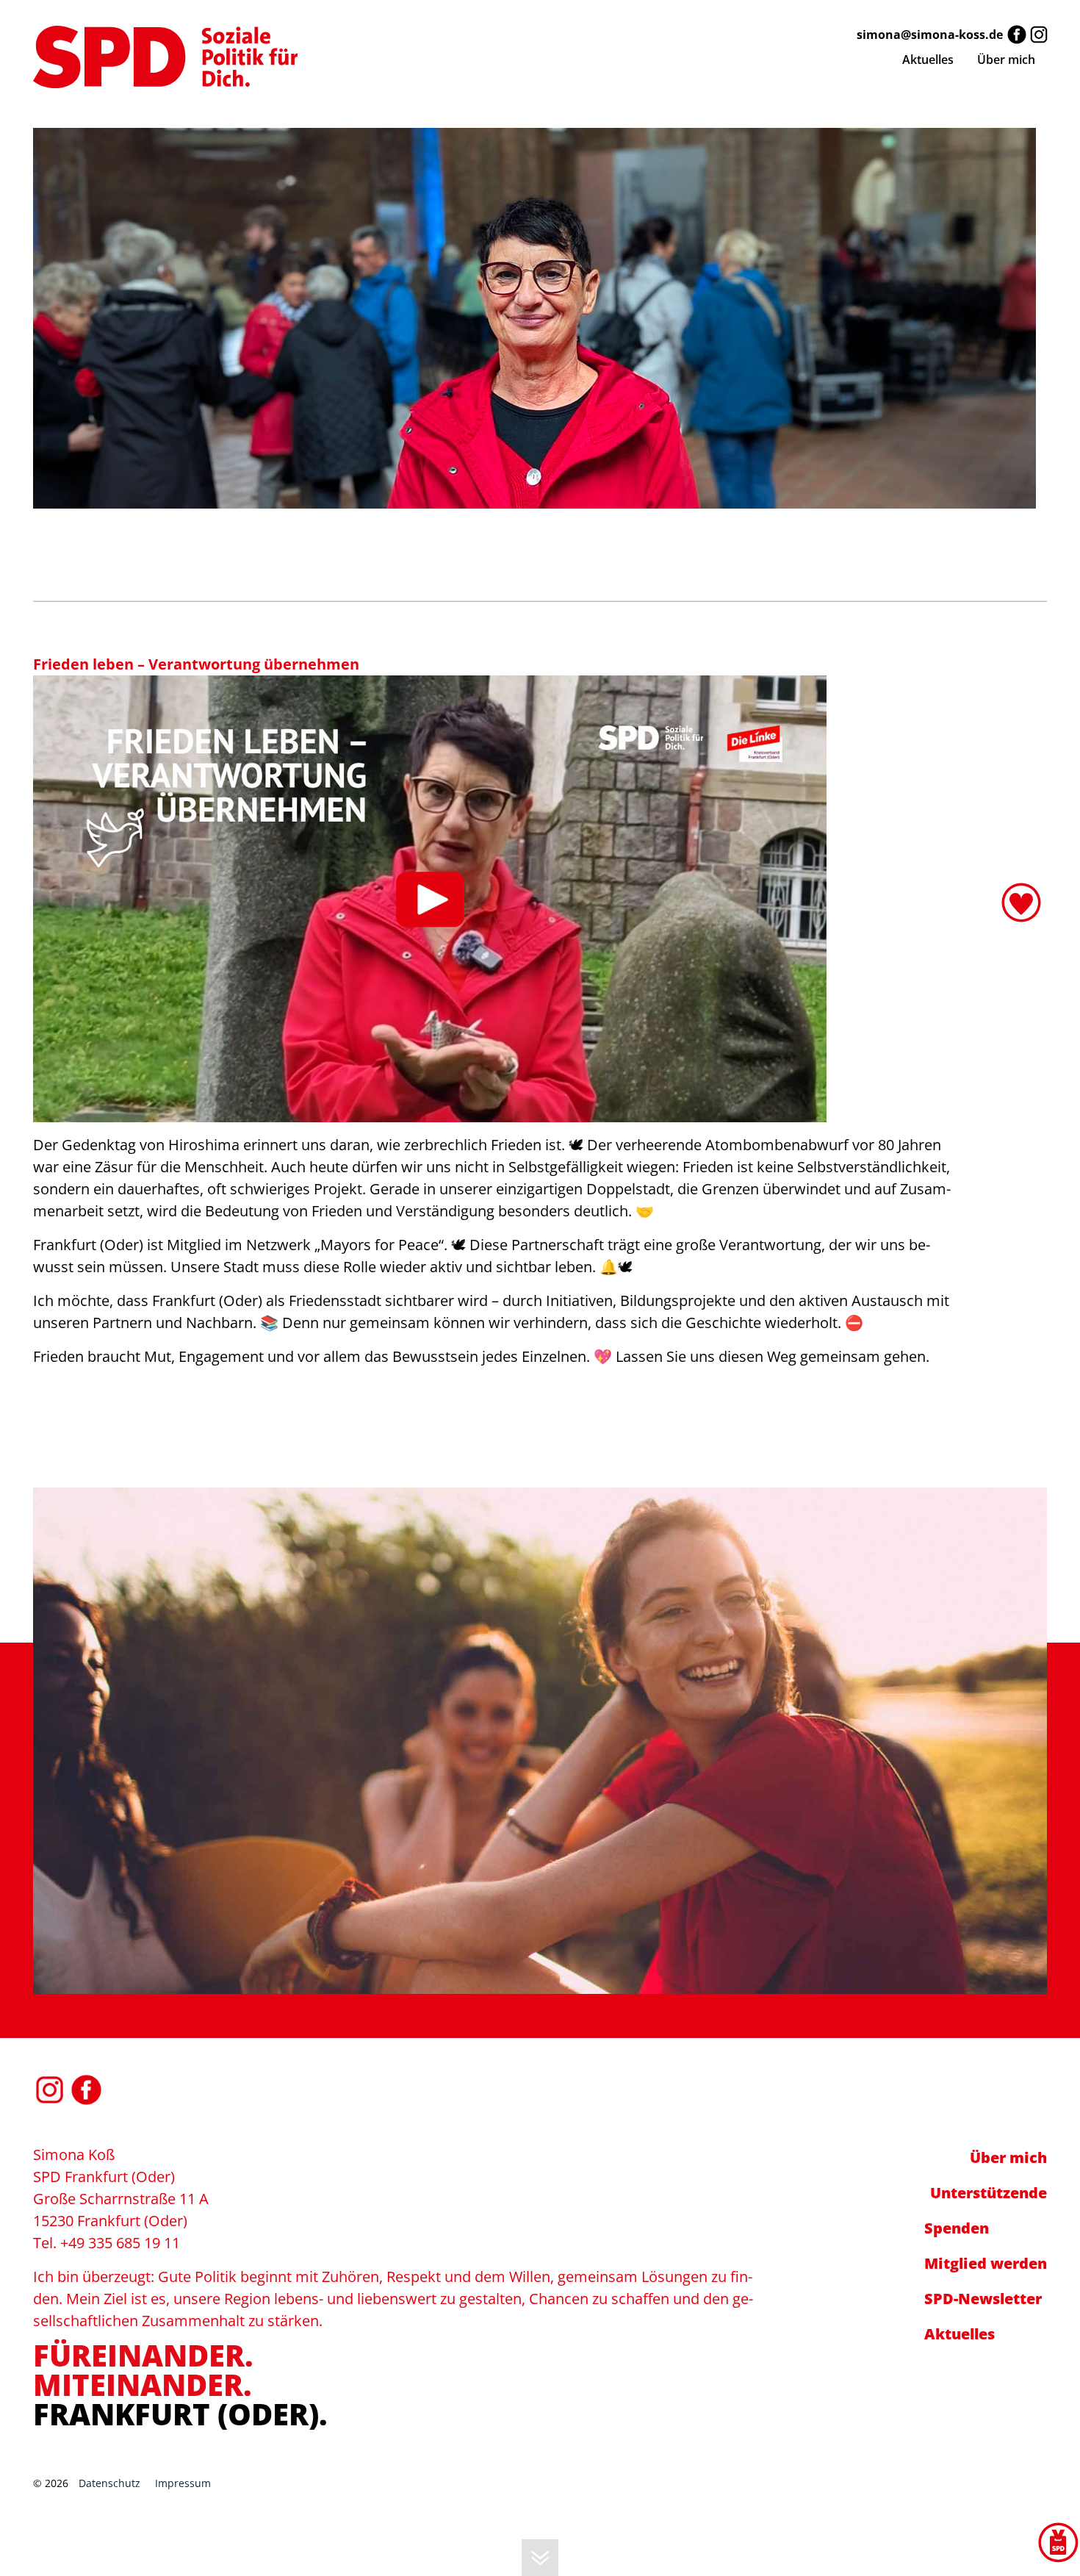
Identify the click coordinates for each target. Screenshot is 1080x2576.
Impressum (183, 2483)
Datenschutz (109, 2483)
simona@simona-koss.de (930, 35)
